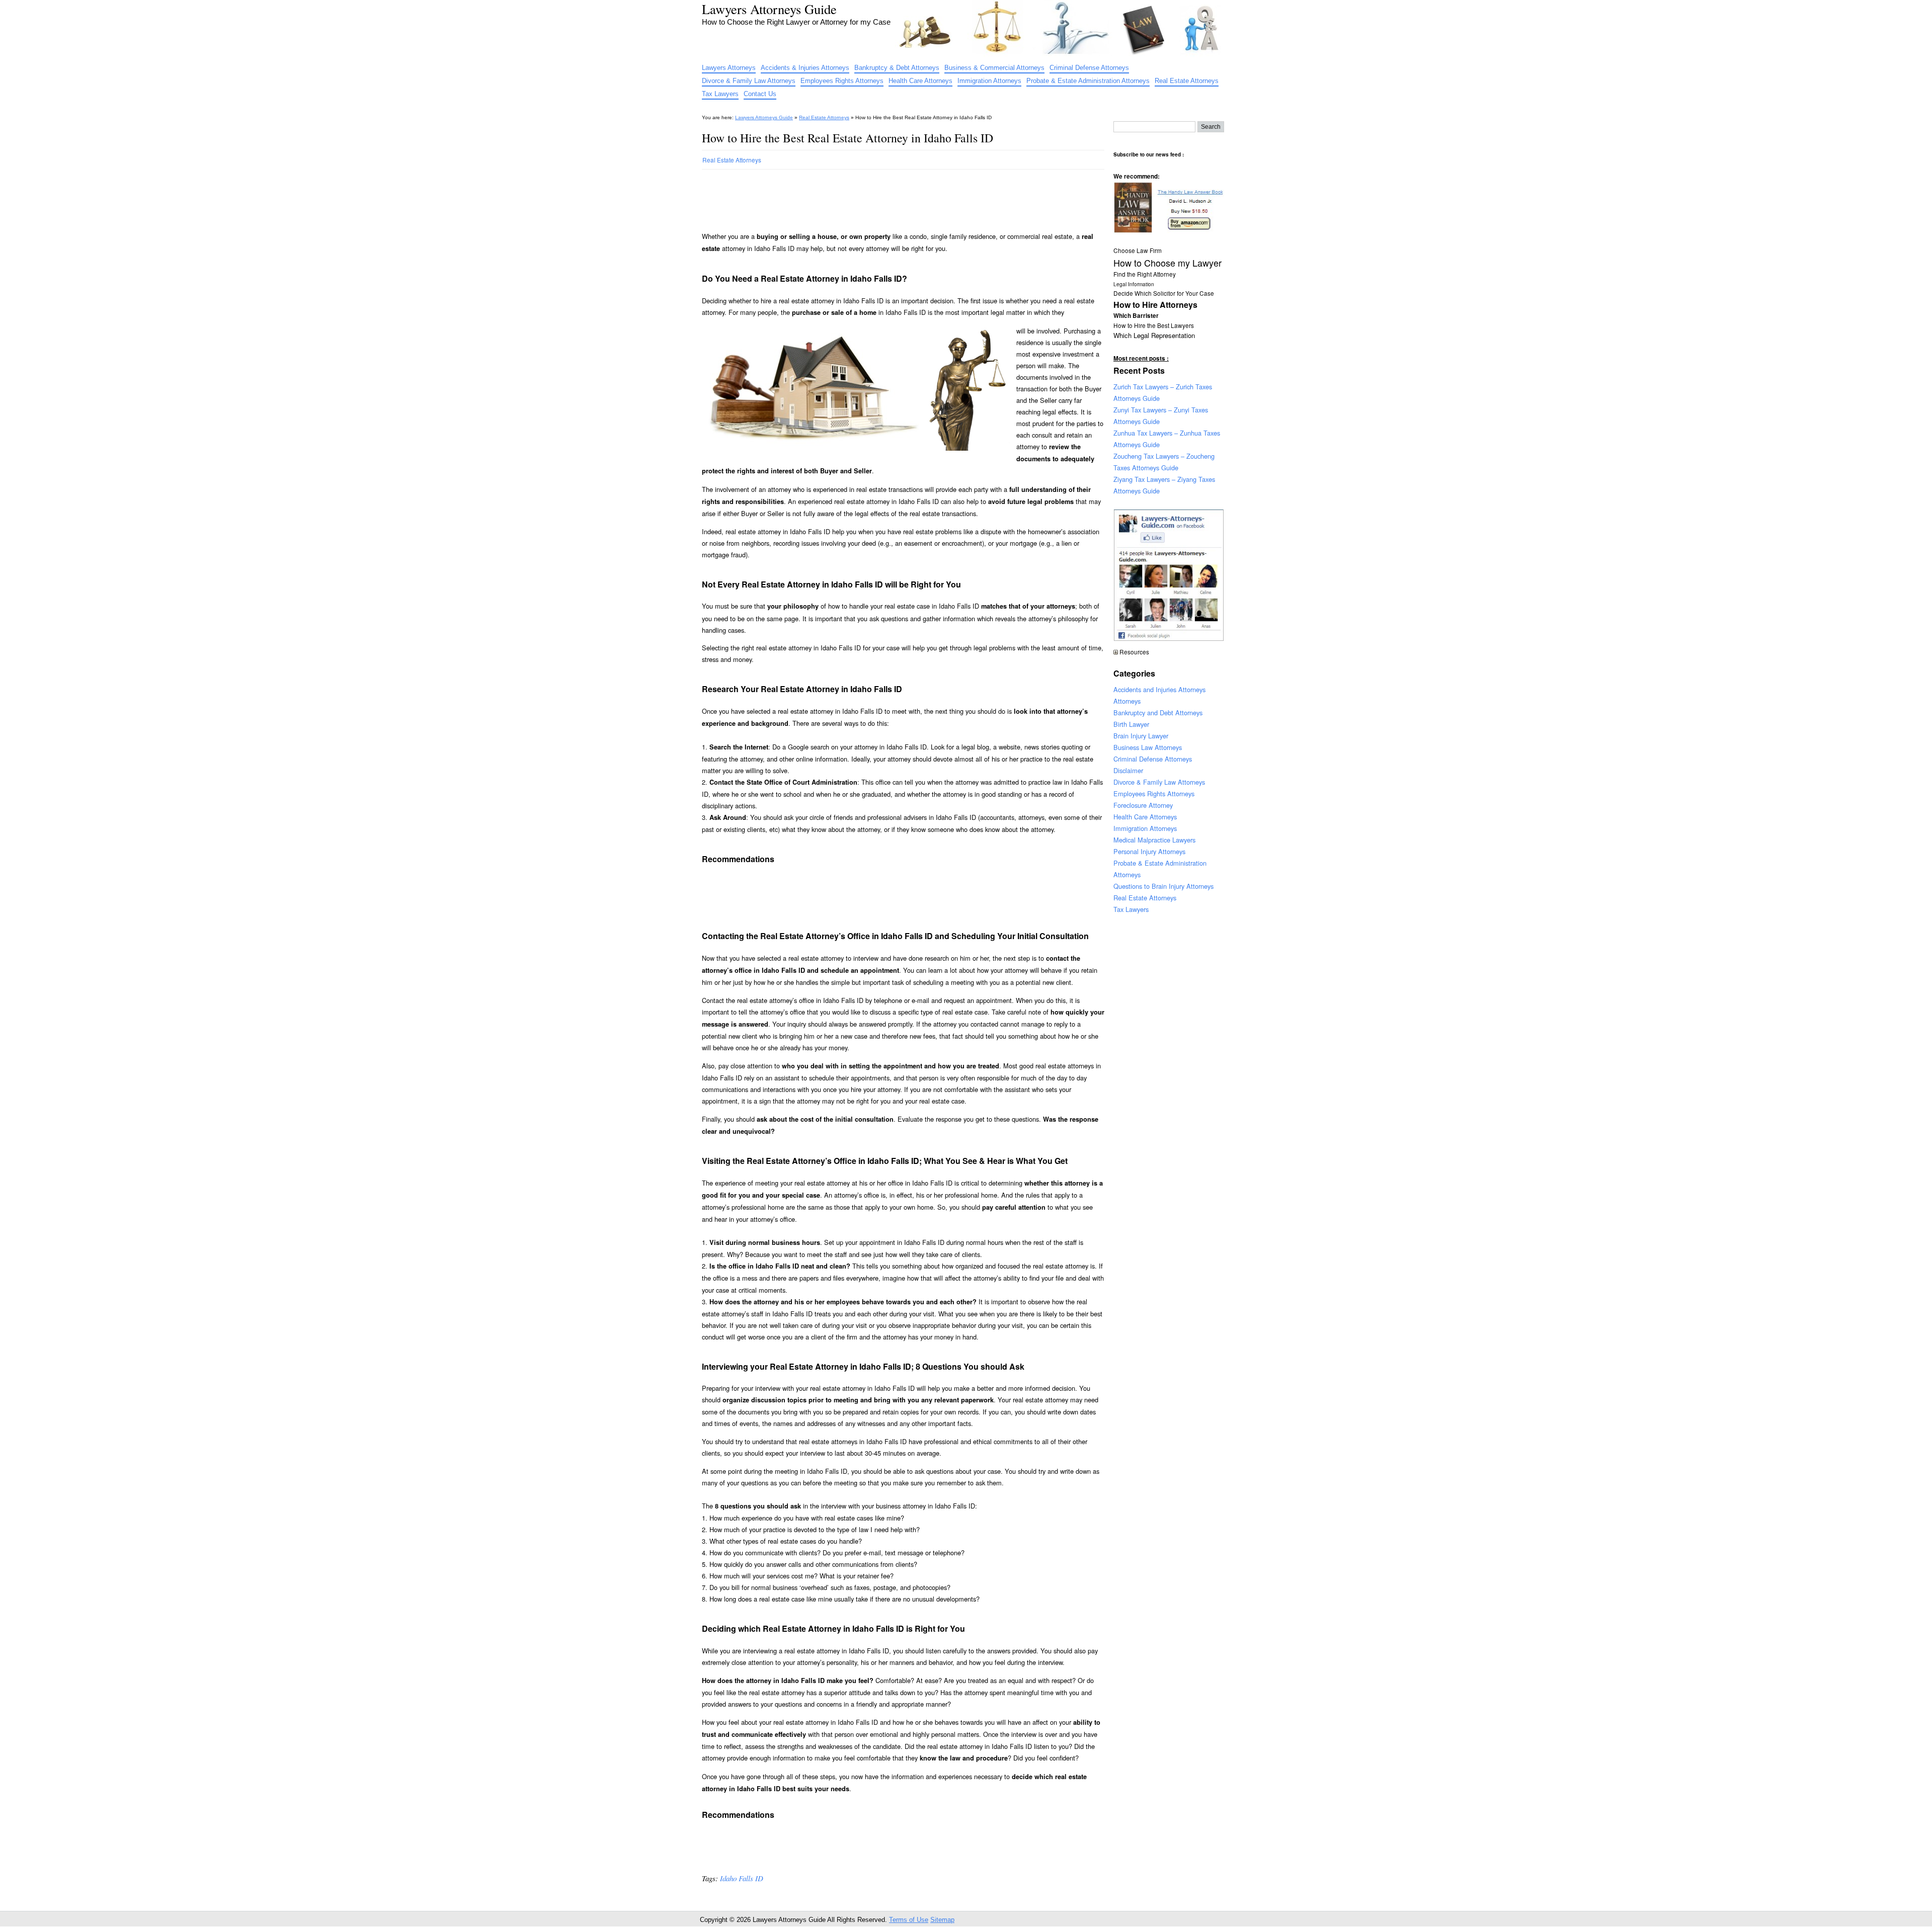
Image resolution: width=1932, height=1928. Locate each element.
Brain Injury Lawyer (1141, 736)
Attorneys (1127, 701)
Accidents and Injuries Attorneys (1159, 689)
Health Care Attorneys (920, 81)
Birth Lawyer (1131, 724)
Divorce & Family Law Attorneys (749, 81)
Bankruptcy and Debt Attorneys (1158, 712)
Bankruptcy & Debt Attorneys (897, 68)
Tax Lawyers (720, 94)
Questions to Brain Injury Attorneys (1163, 886)
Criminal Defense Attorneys (1089, 68)
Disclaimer (1128, 770)
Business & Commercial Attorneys (994, 68)
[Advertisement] (885, 196)
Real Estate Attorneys (1187, 81)
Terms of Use (909, 1920)
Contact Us (760, 94)
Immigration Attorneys (989, 81)
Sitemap (942, 1920)
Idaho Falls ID (742, 1878)
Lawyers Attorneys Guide (769, 9)
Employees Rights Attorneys (842, 81)
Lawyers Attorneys (729, 68)
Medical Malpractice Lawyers (1154, 840)
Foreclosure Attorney (1143, 805)
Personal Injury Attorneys (1149, 851)
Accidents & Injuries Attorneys (805, 68)
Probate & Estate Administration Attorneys (1088, 81)
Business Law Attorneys (1148, 747)
